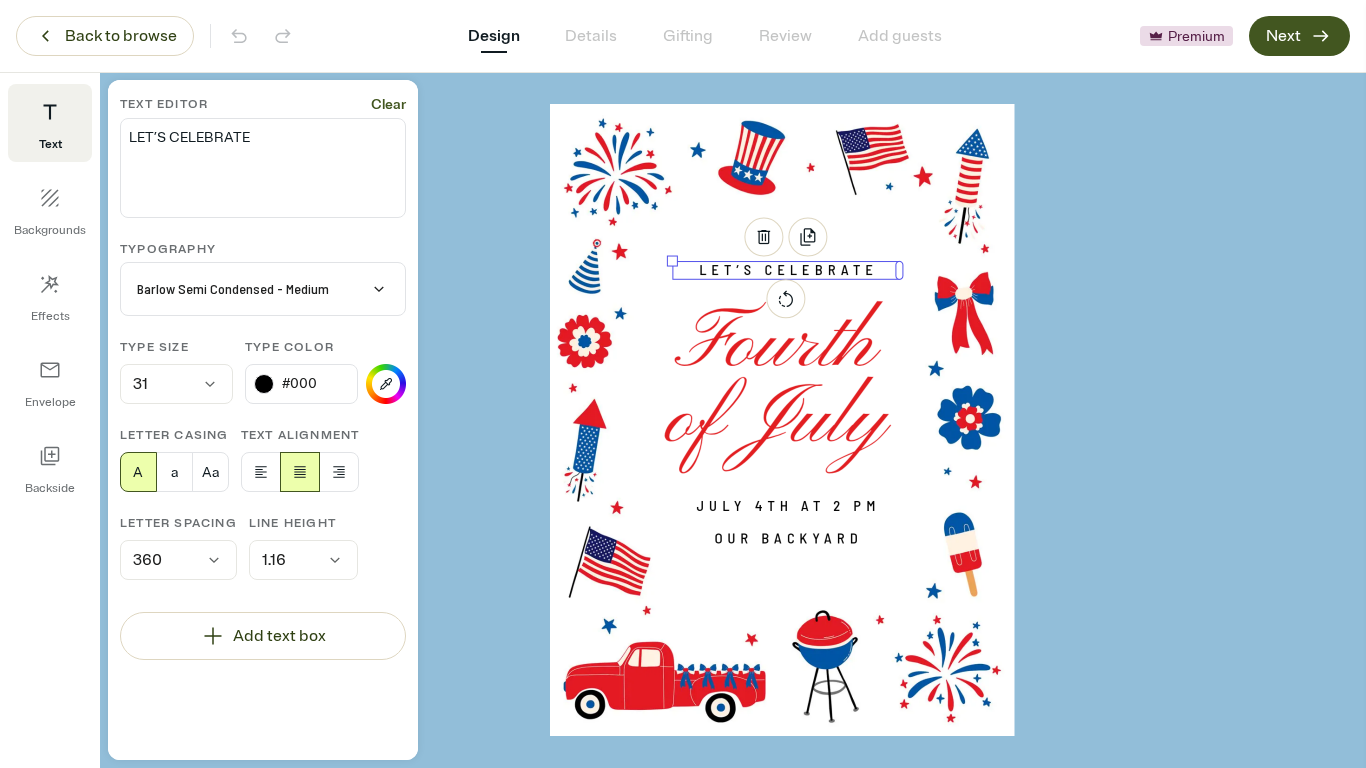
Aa (210, 472)
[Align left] (261, 472)
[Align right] (339, 472)
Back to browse (121, 36)
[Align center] (300, 472)
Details (591, 36)
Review (785, 36)
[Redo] (283, 36)
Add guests (900, 36)
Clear (388, 104)
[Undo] (239, 36)
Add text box (279, 636)
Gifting (688, 36)
